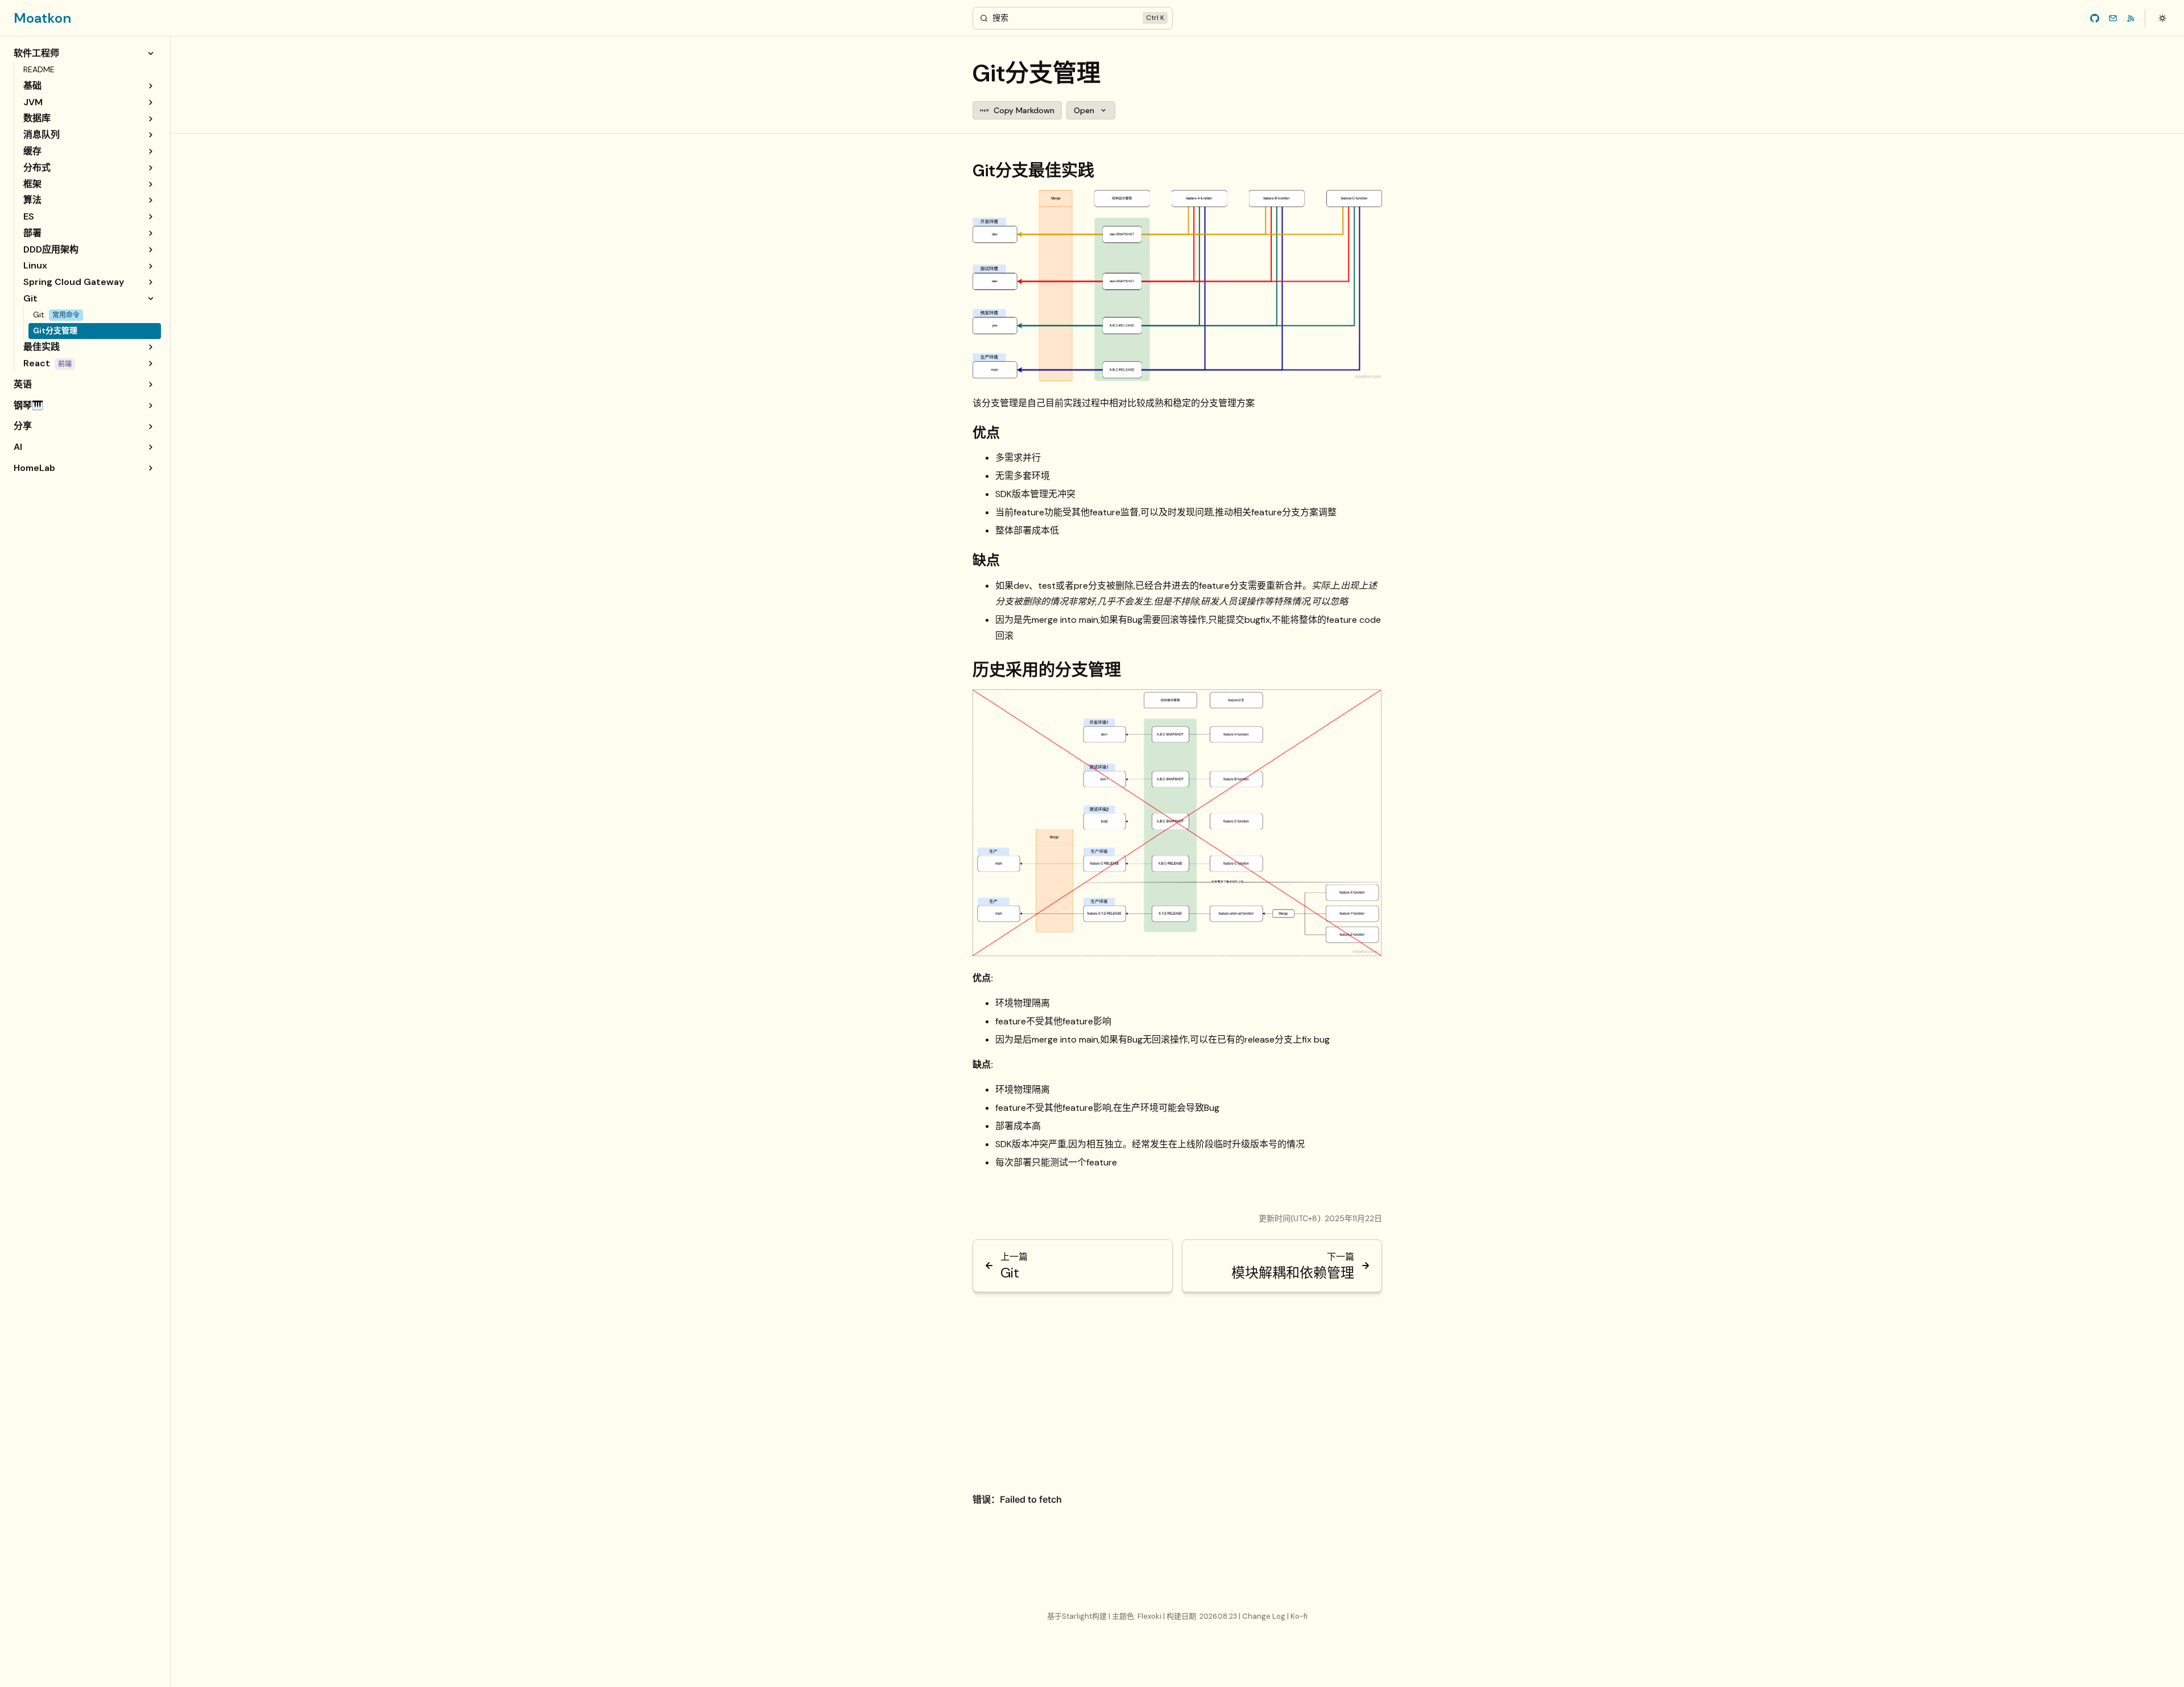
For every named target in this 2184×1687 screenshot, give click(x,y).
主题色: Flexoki (1137, 1616)
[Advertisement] (1177, 1386)
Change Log (1265, 1616)
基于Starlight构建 (1078, 1616)
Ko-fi (1299, 1616)
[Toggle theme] (2162, 18)
